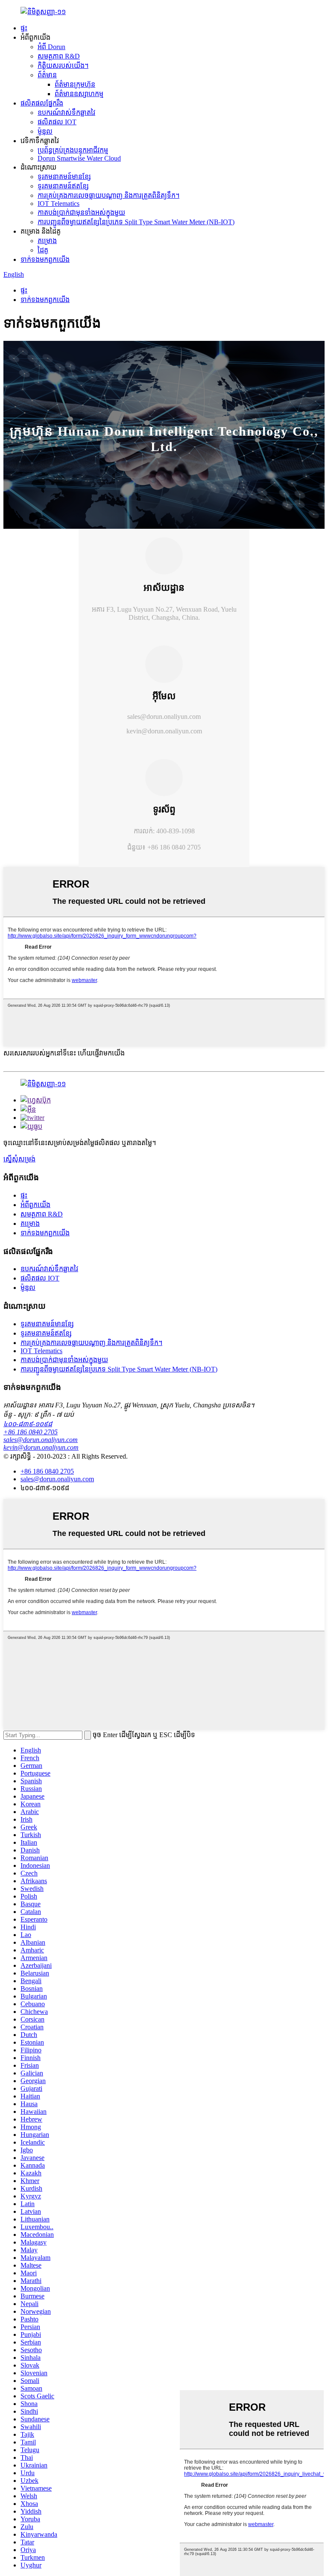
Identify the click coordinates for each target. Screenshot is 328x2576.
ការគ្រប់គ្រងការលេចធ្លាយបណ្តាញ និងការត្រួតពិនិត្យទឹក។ (108, 195)
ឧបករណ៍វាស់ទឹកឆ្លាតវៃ (66, 113)
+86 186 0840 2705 (31, 1432)
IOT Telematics (59, 204)
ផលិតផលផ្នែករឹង (42, 103)
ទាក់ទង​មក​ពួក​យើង (45, 259)
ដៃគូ (43, 250)
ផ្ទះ (24, 28)
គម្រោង (47, 241)
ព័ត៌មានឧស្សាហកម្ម (79, 94)
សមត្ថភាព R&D (59, 56)
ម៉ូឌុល (45, 131)
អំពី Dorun (51, 47)
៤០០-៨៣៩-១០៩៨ (28, 1424)
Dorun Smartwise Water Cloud (79, 158)
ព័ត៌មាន (47, 75)
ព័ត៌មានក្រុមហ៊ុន (75, 84)
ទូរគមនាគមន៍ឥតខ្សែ (63, 186)
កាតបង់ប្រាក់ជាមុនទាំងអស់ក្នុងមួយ (81, 212)
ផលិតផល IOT (57, 122)
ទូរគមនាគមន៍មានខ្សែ (64, 177)
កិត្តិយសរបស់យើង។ (63, 66)
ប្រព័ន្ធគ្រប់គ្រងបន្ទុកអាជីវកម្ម (73, 150)
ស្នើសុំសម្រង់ (19, 1159)
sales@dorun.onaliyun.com (164, 717)
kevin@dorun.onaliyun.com (164, 731)
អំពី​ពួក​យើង (35, 1205)
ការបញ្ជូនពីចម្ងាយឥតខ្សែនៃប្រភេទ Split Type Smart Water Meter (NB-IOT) (136, 222)
